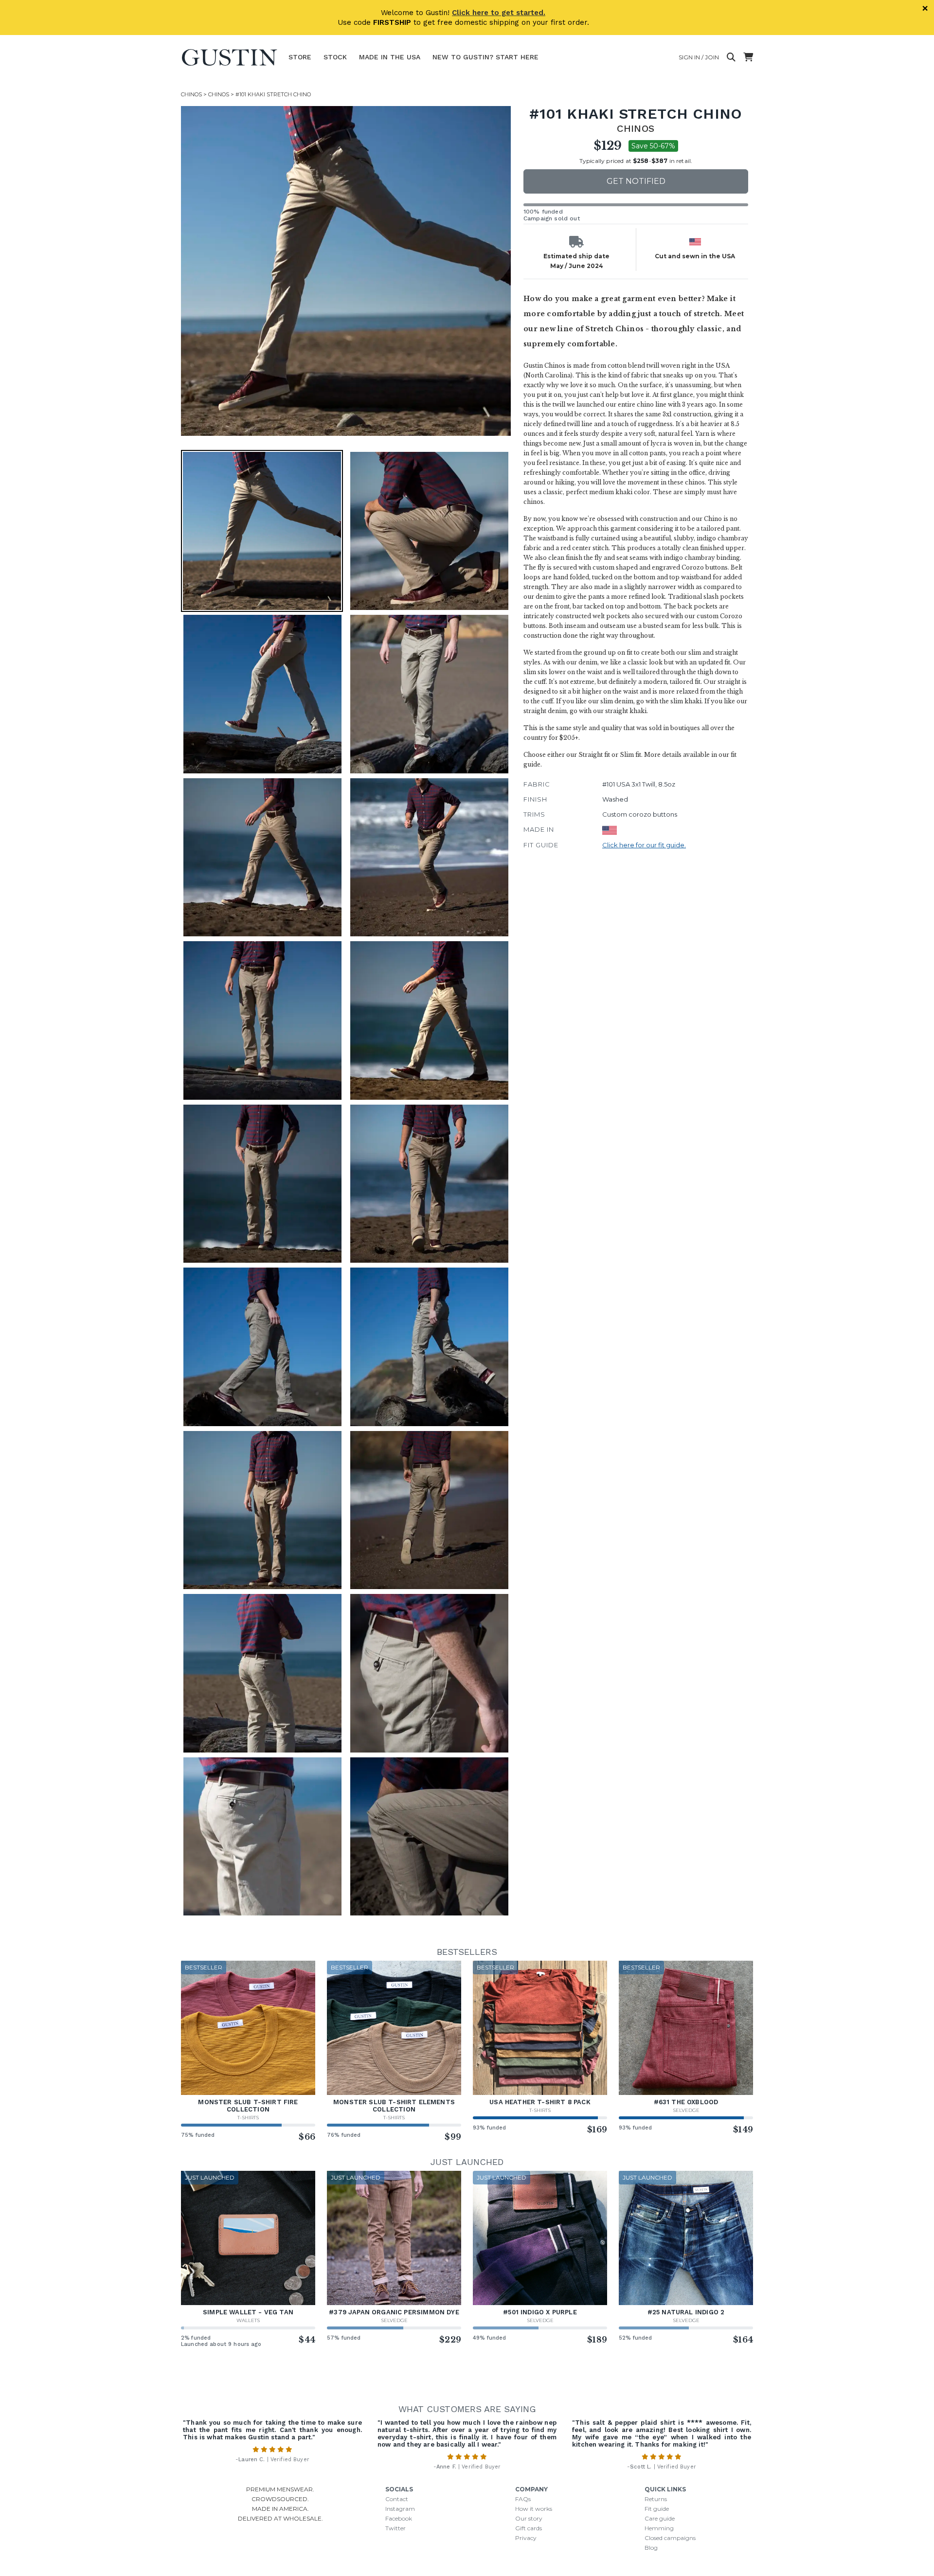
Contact (397, 2499)
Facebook (399, 2518)
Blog (651, 2548)
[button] (346, 271)
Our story (529, 2518)
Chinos (191, 94)
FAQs (523, 2499)
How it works (534, 2509)
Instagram (400, 2509)
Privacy (526, 2538)
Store (300, 57)
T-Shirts (248, 2118)
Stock (335, 57)
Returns (656, 2499)
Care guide (660, 2518)
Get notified (636, 181)
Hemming (659, 2528)
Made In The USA (390, 57)
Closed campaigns (670, 2538)
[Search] (731, 57)
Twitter (395, 2528)
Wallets (248, 2320)
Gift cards (529, 2528)
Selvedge (686, 2110)
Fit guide (657, 2509)
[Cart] (748, 57)
